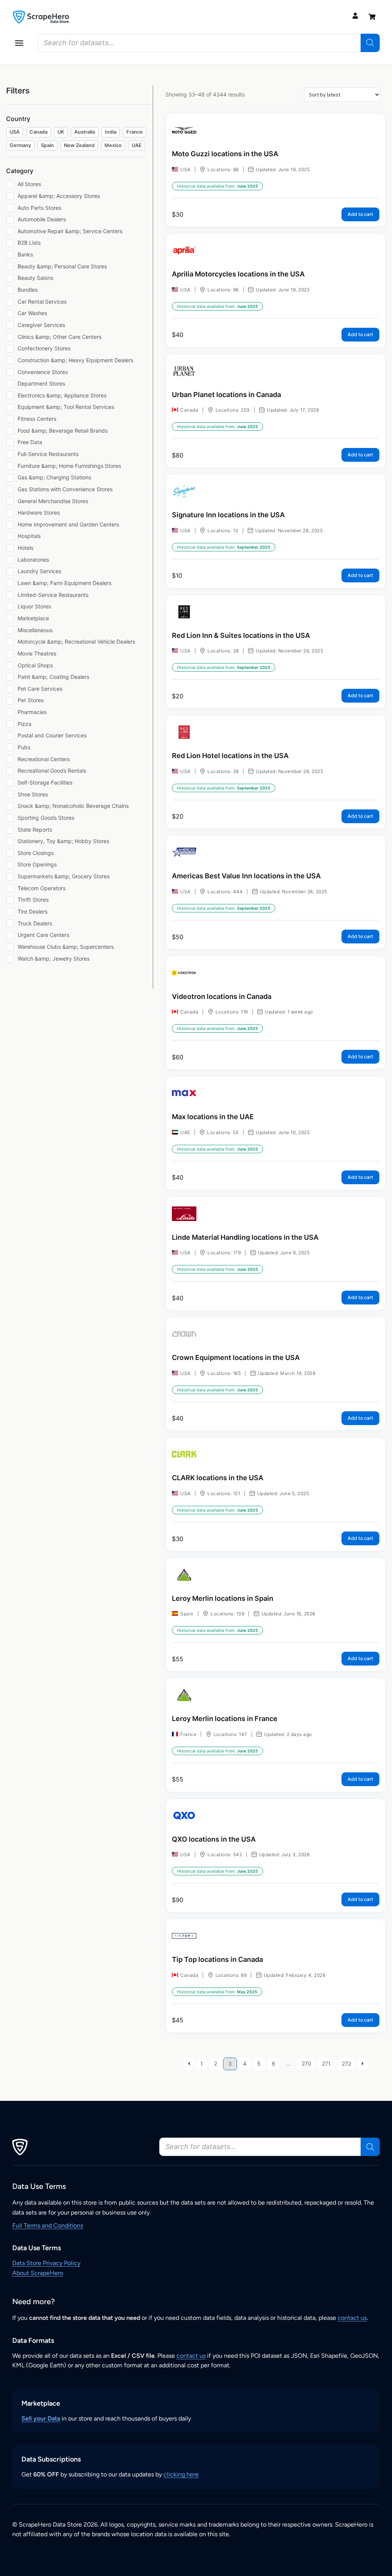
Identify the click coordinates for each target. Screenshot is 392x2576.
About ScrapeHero (38, 2273)
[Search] (370, 43)
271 (326, 2064)
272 (346, 2064)
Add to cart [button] (360, 214)
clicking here (181, 2474)
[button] (19, 43)
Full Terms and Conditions (48, 2225)
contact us (352, 2318)
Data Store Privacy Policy (46, 2263)
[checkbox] (15, 132)
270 (306, 2064)
